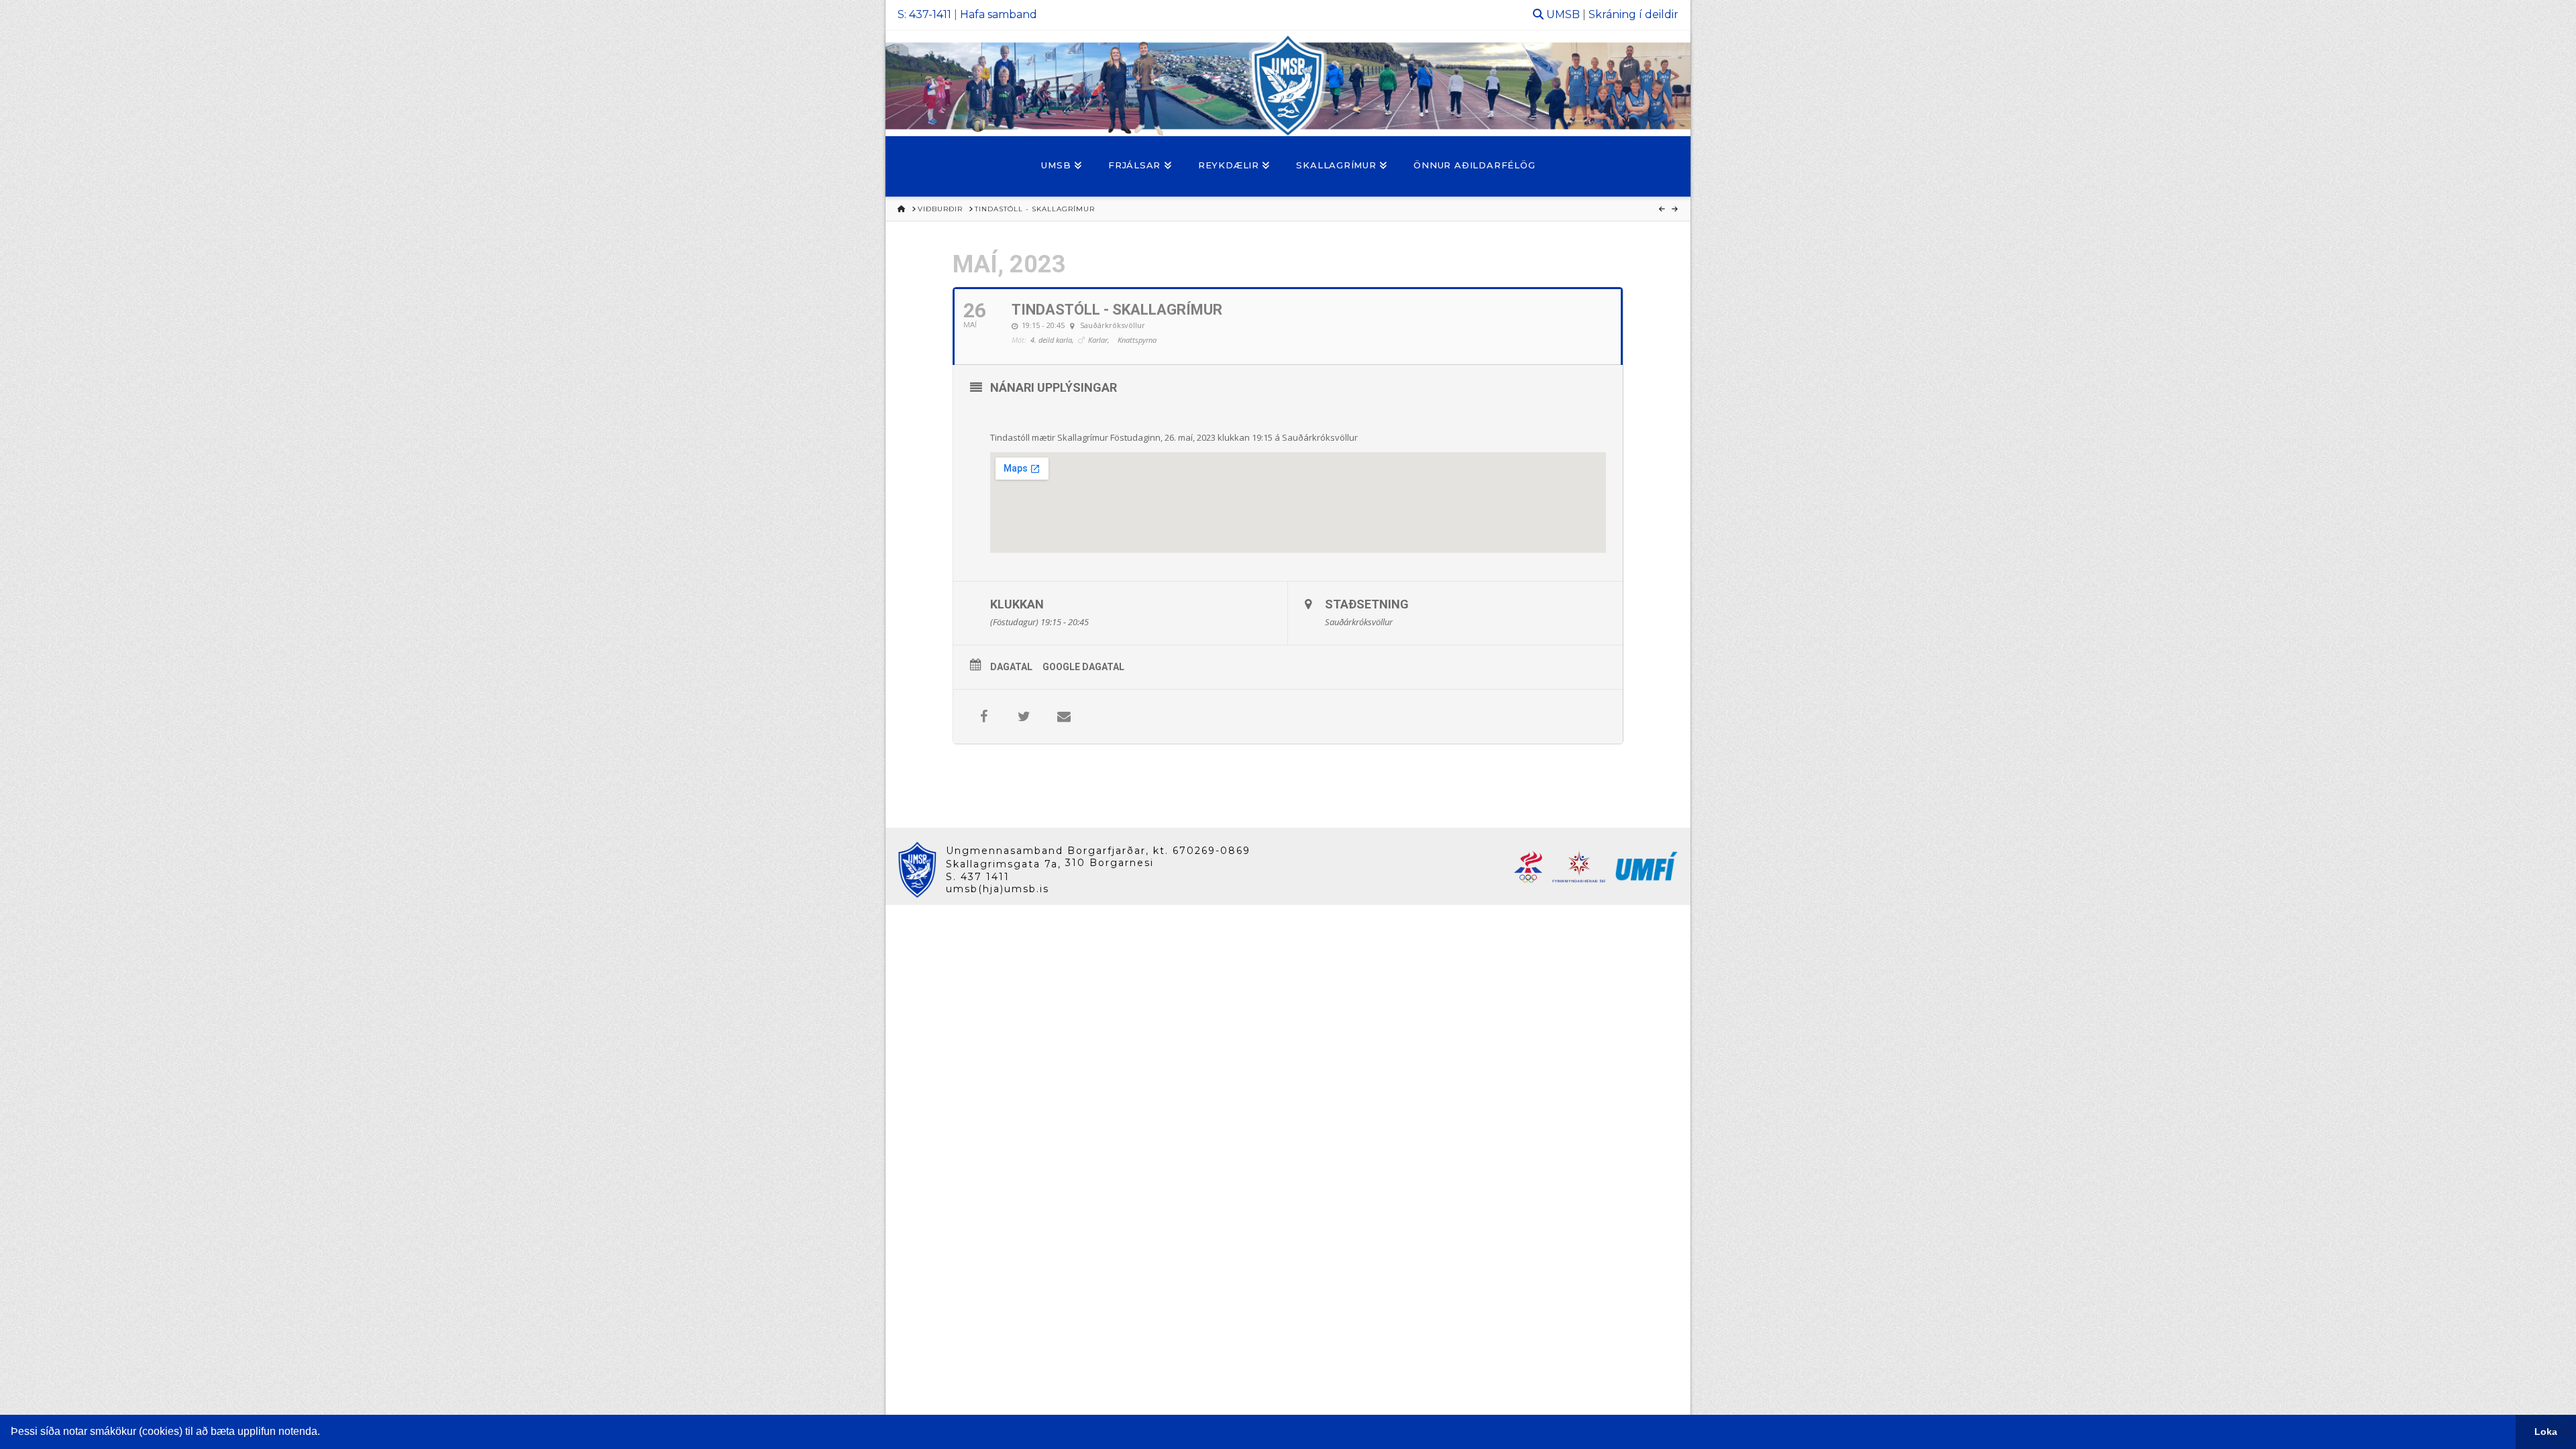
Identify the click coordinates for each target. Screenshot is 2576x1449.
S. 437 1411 (978, 877)
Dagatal (1011, 667)
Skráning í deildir (1633, 14)
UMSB (1563, 14)
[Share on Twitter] (1024, 716)
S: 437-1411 (924, 14)
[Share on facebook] (983, 716)
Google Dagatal (1083, 667)
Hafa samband (999, 14)
